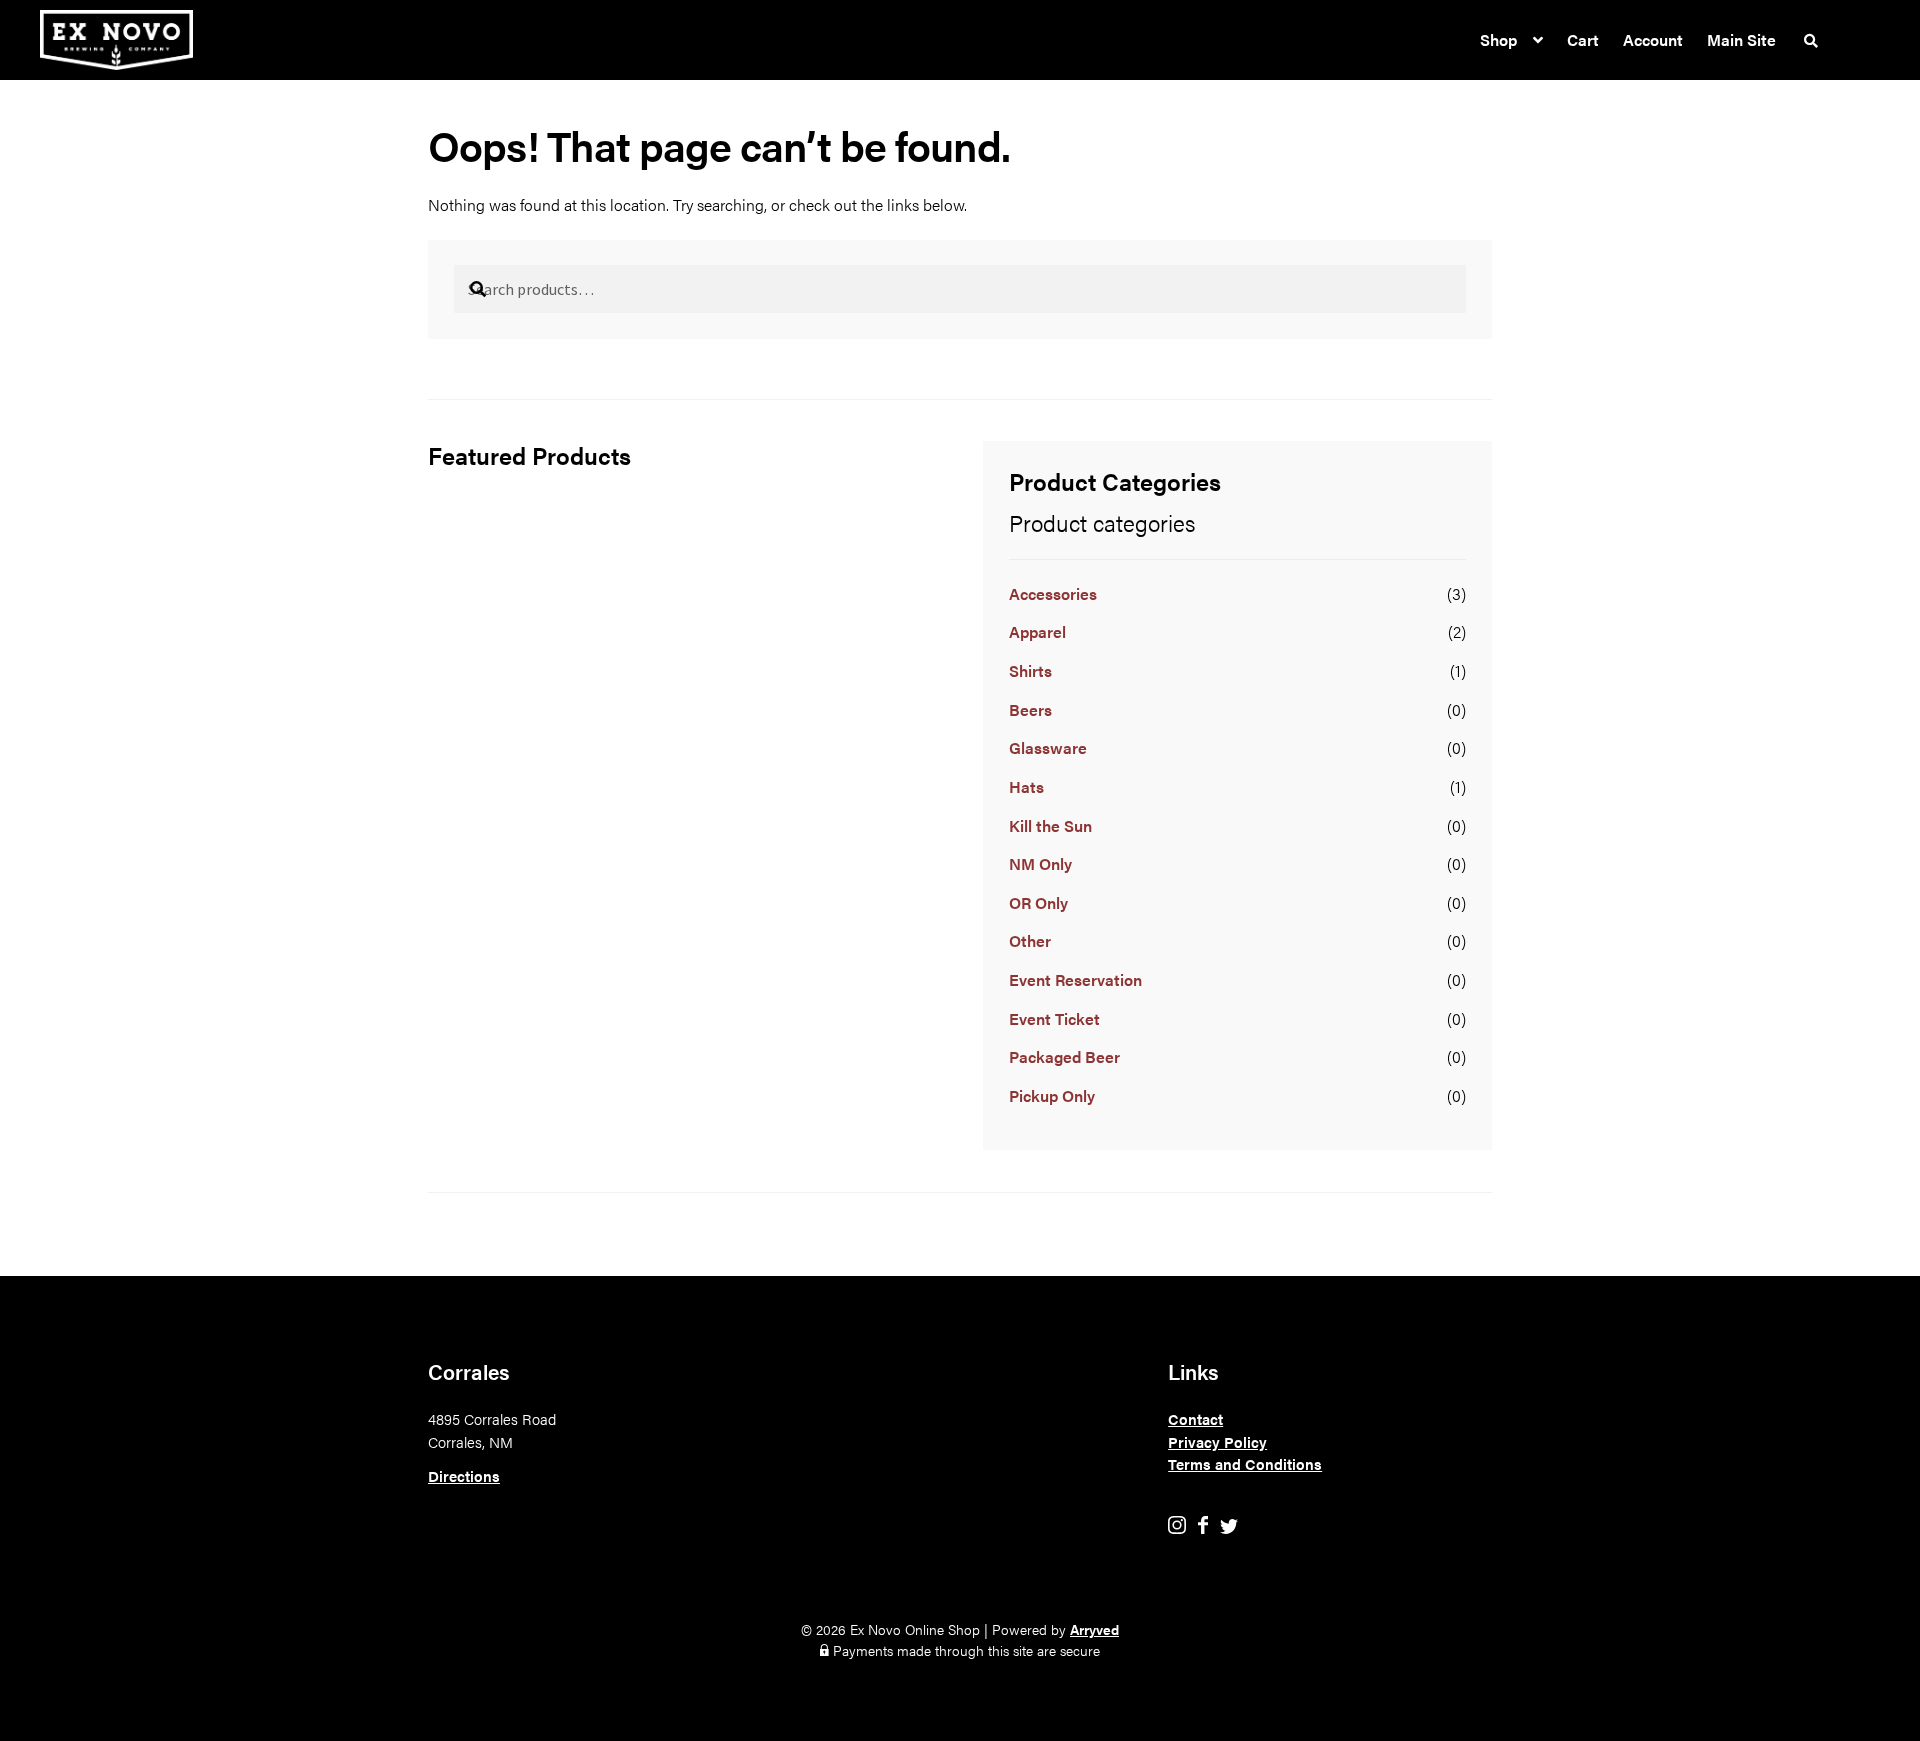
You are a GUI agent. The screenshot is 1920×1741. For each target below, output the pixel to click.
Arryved (1094, 1629)
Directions (464, 1475)
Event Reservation (1075, 979)
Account (1653, 39)
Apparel (1037, 631)
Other (1030, 940)
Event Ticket (1054, 1018)
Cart (1583, 39)
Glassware (1048, 747)
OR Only (1038, 902)
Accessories (1053, 593)
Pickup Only (1052, 1095)
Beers (1030, 709)
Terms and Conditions (1245, 1463)
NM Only (1040, 863)
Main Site (1741, 39)
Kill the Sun (1050, 825)
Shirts (1030, 670)
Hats (1026, 786)
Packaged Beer (1064, 1056)
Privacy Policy (1217, 1441)
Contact (1195, 1418)
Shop (1498, 39)
